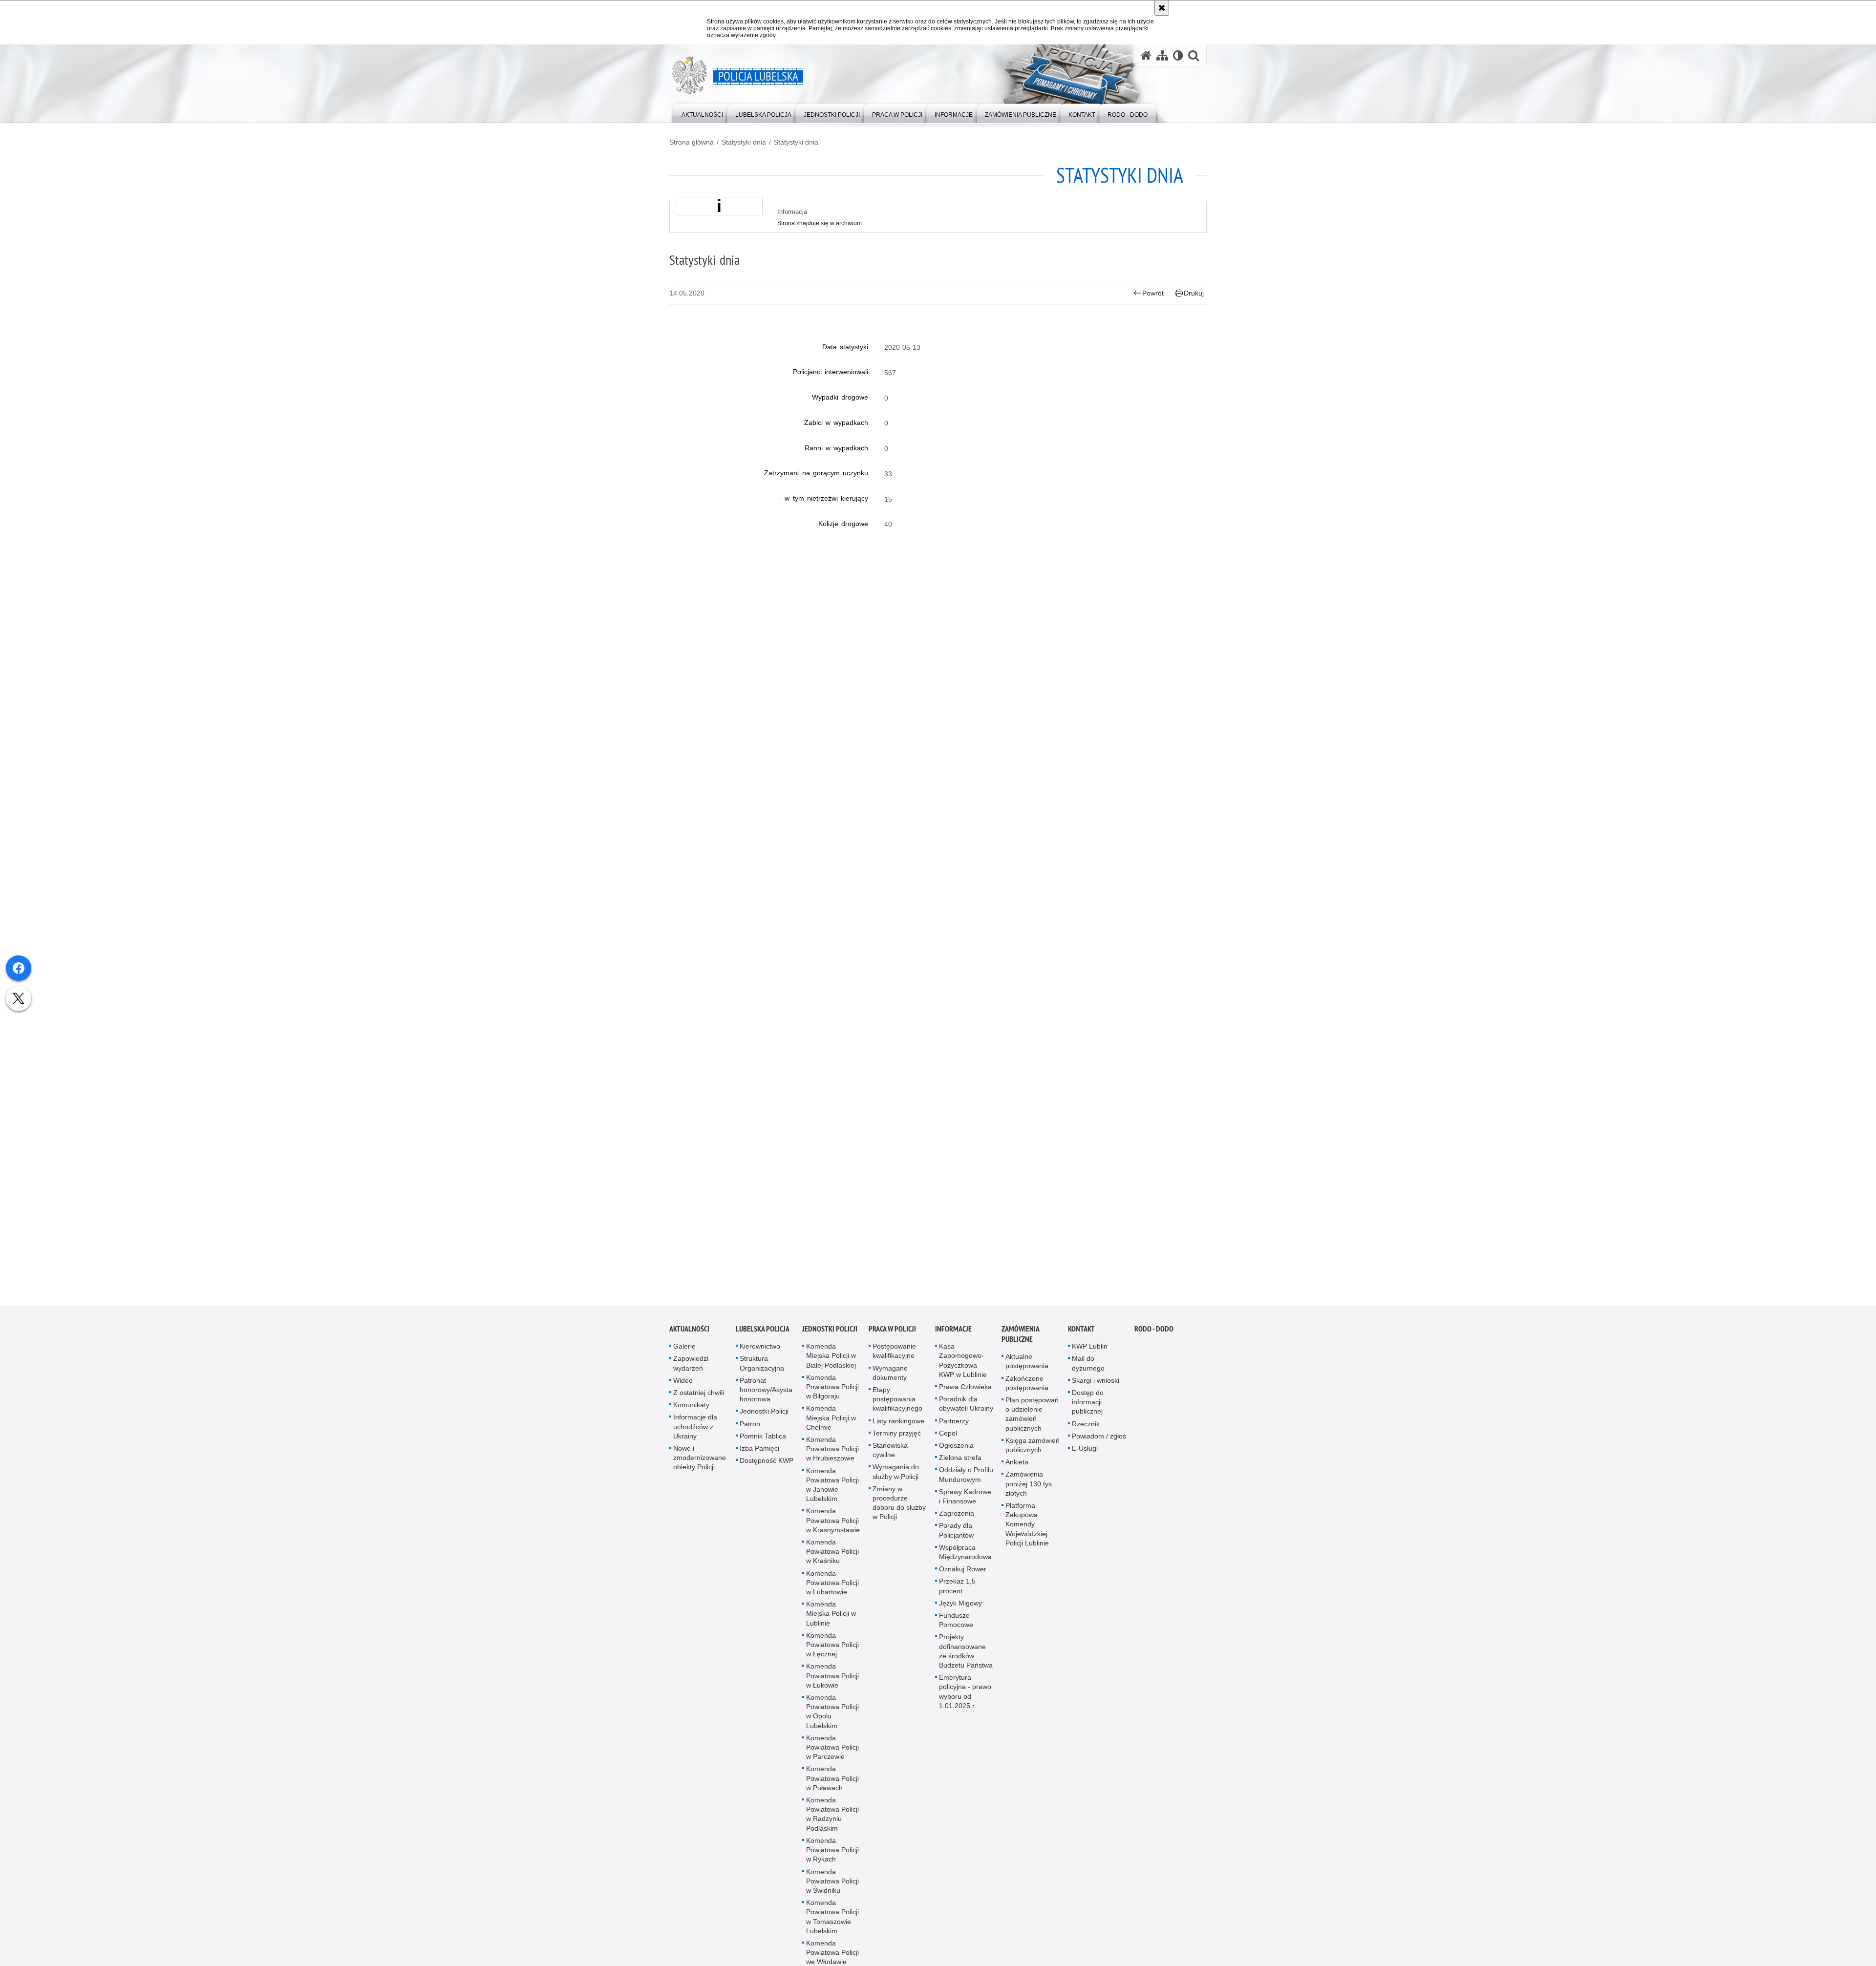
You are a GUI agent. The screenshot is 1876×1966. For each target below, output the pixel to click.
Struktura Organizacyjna (762, 1375)
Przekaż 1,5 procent (957, 1598)
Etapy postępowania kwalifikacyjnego (897, 1411)
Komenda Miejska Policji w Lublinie (831, 1626)
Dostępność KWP (767, 1473)
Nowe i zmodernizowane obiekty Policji (700, 1470)
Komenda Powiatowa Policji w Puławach (832, 1790)
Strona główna (692, 142)
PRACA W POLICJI (892, 1341)
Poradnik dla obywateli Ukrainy (966, 1416)
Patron (750, 1436)
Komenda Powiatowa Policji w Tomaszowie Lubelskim (832, 1929)
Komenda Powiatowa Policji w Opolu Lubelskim (832, 1724)
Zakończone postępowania (1027, 1395)
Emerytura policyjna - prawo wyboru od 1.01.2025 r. (965, 1704)
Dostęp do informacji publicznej (1088, 1414)
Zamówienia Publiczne (1020, 1346)
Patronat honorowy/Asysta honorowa (766, 1402)
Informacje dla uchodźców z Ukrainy (695, 1438)
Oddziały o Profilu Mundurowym (966, 1487)
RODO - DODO (1154, 1341)
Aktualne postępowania (1027, 1373)
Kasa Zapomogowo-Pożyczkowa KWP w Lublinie (963, 1373)
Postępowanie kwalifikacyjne (894, 1363)
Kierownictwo (760, 1358)
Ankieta (1017, 1474)
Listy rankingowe (898, 1433)
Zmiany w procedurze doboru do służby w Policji (899, 1515)
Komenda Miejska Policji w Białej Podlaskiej (831, 1368)
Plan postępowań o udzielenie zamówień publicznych (1032, 1426)
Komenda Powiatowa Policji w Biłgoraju (832, 1399)
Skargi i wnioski (1096, 1393)
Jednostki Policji (764, 1423)
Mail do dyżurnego (1088, 1375)
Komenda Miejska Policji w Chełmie (831, 1430)
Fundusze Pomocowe (956, 1632)
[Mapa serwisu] (1162, 55)
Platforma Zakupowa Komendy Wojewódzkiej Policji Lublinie (1027, 1536)
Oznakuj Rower (963, 1581)
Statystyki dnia (744, 142)
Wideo (683, 1393)
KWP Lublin (1090, 1358)
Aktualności (689, 1341)
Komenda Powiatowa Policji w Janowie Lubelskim (832, 1497)
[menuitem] (702, 113)
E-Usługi (1085, 1460)
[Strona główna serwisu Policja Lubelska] (1146, 55)
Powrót (1153, 293)
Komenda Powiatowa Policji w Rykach (832, 1862)
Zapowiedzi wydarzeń (691, 1375)
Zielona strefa (960, 1470)
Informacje (953, 1341)
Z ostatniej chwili (699, 1405)
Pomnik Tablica (763, 1448)
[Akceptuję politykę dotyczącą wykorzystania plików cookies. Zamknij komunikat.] (1162, 8)
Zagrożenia (957, 1525)
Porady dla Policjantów (956, 1542)
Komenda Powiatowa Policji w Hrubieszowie (832, 1461)
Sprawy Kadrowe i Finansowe (965, 1509)
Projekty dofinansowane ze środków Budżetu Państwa (966, 1663)
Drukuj (1194, 293)
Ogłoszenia (956, 1458)
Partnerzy (954, 1433)
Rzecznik (1086, 1436)
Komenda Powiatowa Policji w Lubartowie (832, 1594)
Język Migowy (960, 1615)
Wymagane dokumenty (890, 1385)
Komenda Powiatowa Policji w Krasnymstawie (833, 1532)
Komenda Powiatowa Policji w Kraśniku (832, 1564)
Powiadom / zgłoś (1099, 1448)
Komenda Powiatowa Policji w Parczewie (832, 1759)
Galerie (684, 1358)
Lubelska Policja (763, 1341)
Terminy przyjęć (897, 1445)
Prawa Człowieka (965, 1399)
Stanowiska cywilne (890, 1462)
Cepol (948, 1445)
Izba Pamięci (759, 1460)
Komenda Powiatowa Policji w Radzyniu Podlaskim (832, 1826)
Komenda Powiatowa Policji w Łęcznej (832, 1657)
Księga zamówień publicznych (1033, 1457)
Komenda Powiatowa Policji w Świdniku (832, 1893)
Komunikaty (691, 1417)
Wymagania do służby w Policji (896, 1484)
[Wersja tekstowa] (1178, 55)
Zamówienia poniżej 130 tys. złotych (1030, 1496)
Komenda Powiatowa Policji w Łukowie (832, 1688)
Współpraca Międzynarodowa (965, 1564)
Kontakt (1081, 1341)
